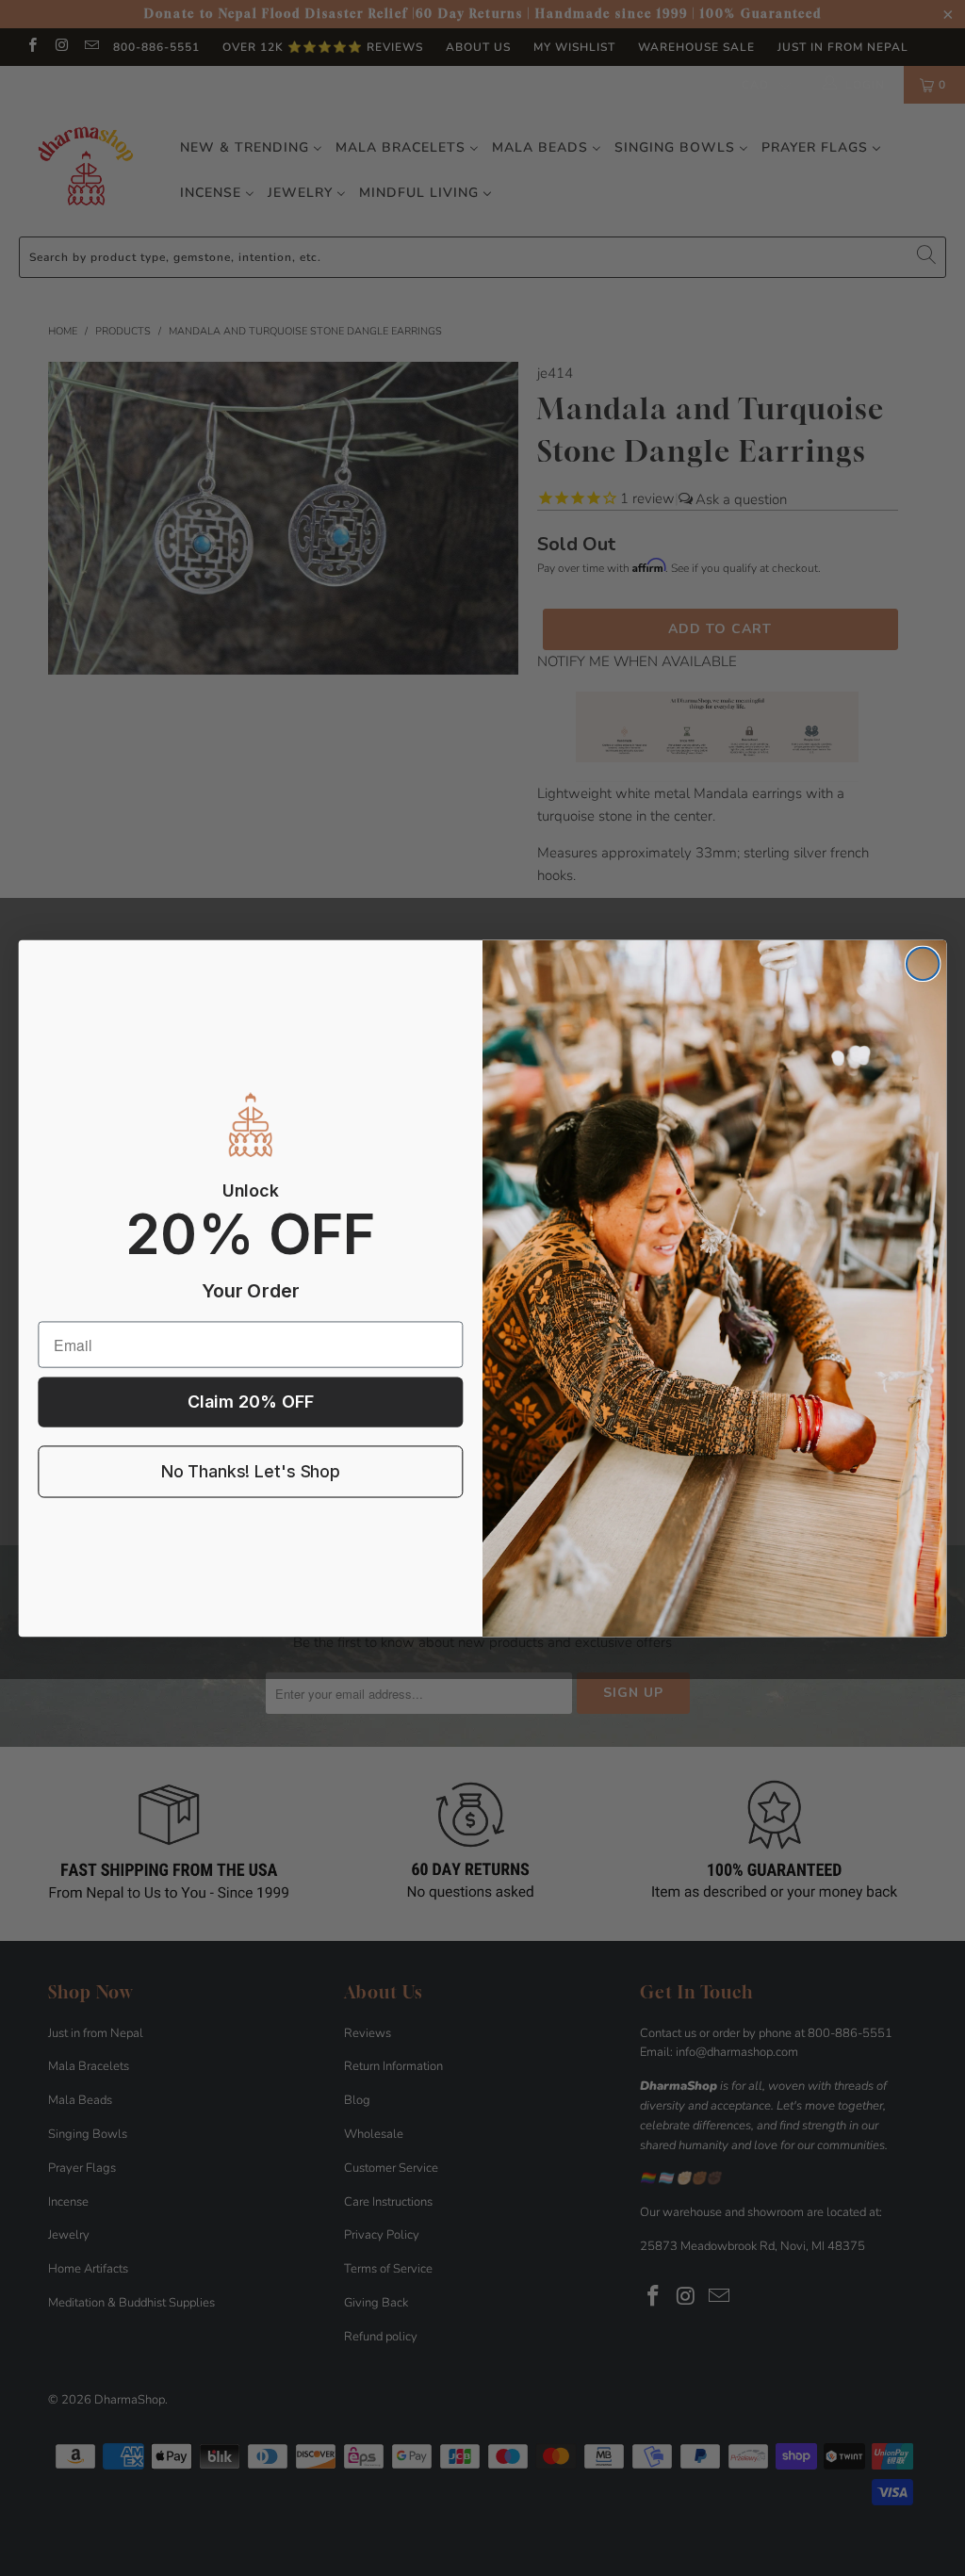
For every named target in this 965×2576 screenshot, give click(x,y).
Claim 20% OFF (251, 1402)
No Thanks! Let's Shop (251, 1471)
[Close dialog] (923, 963)
